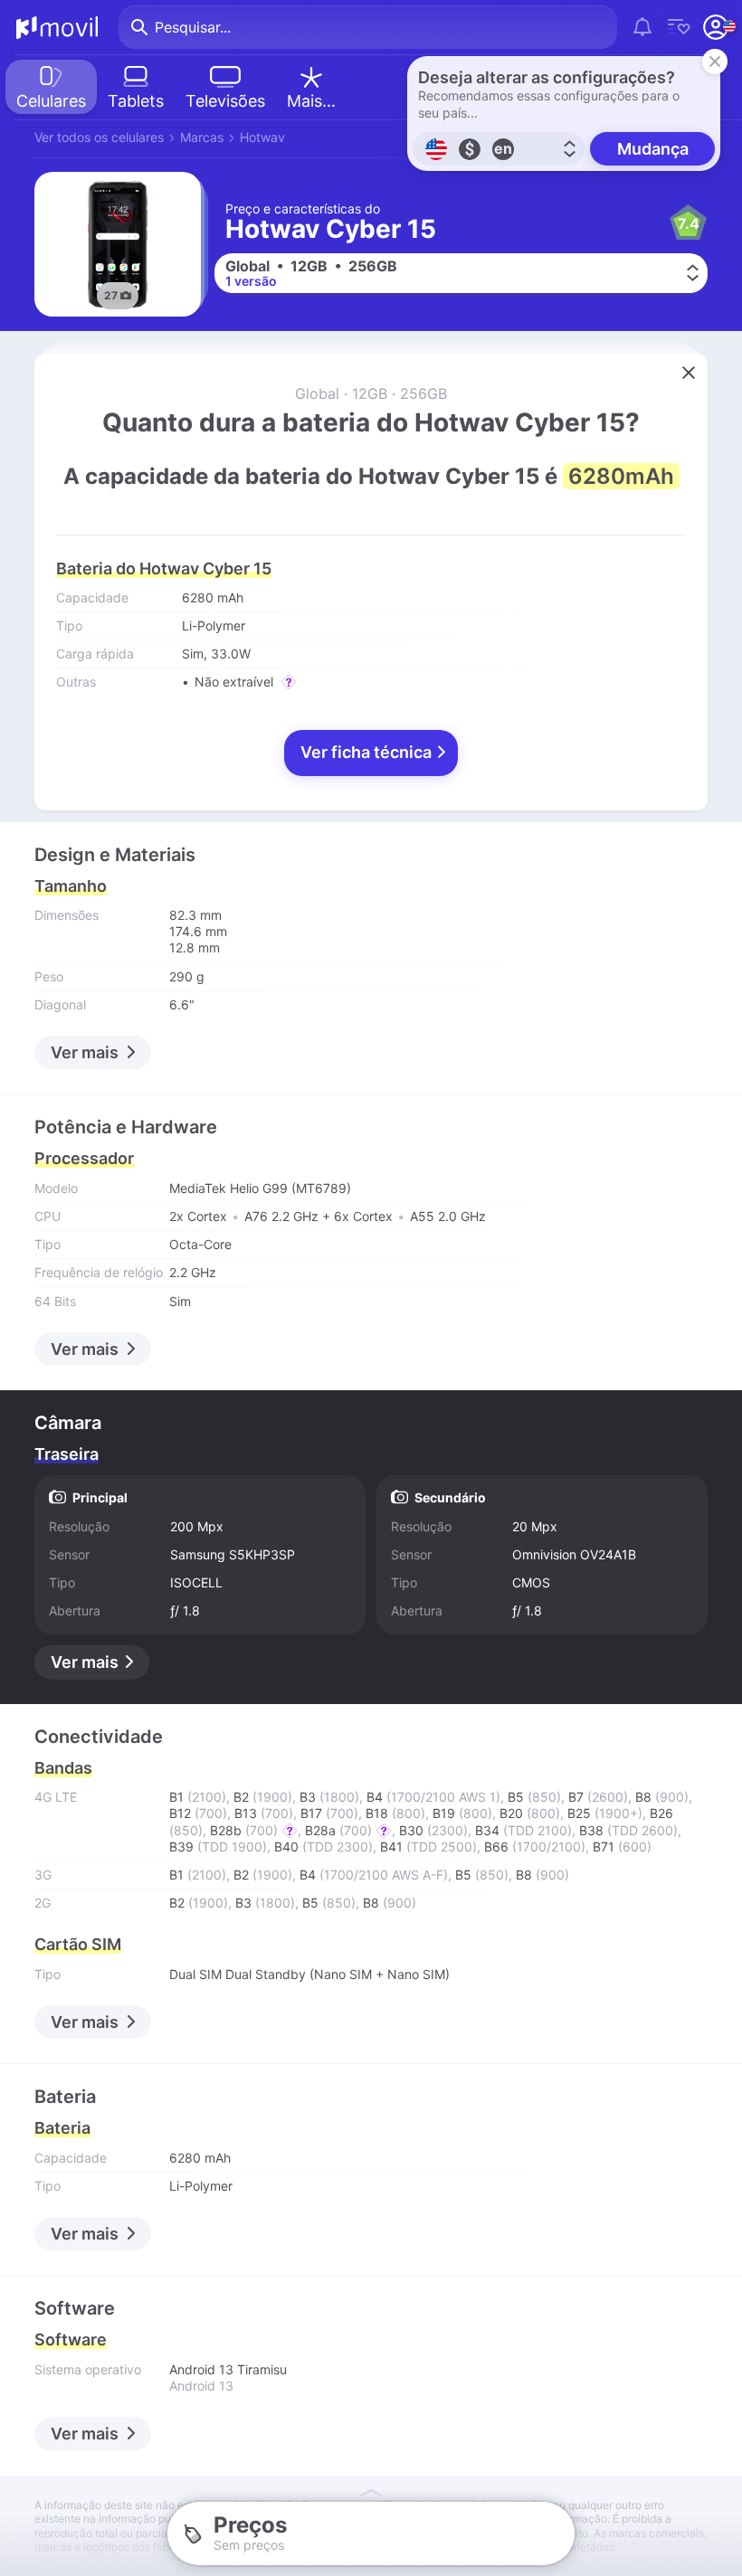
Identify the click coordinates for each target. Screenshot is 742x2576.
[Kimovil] (57, 27)
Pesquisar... (193, 27)
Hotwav (262, 137)
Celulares (51, 101)
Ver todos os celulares (99, 137)
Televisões (225, 101)
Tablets (136, 101)
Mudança (653, 149)
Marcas (202, 137)
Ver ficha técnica (368, 752)
